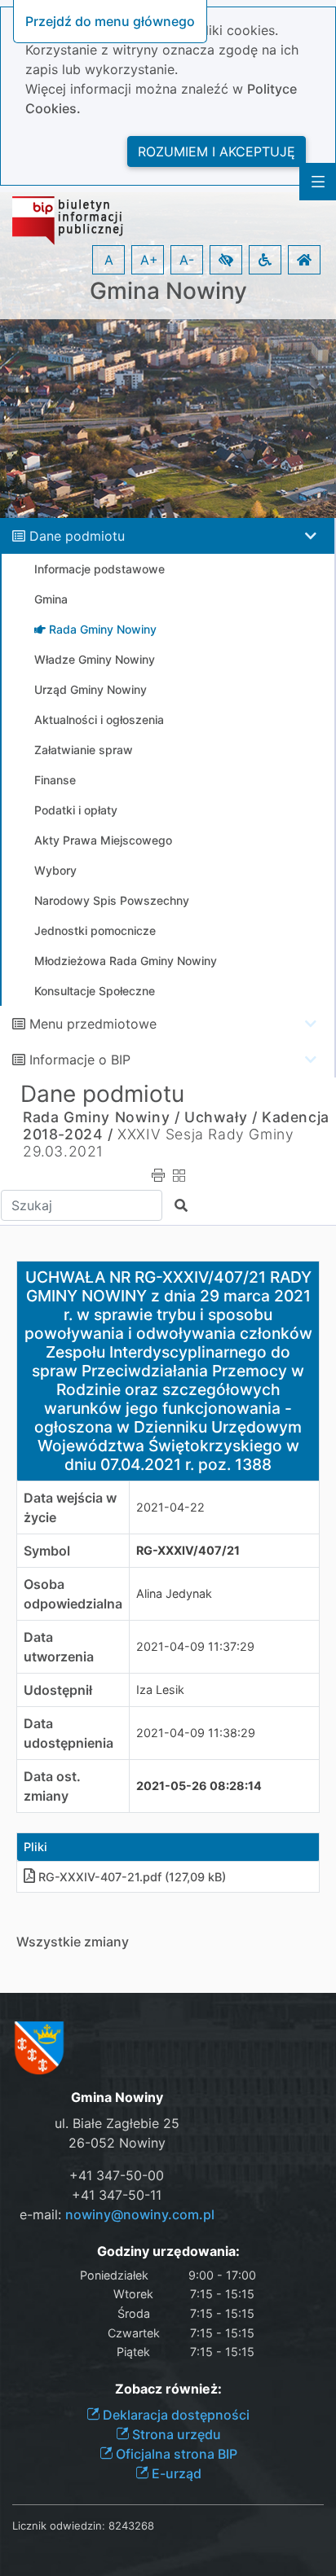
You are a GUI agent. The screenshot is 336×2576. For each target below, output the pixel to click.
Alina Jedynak (174, 1593)
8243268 (131, 2526)
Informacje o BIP (80, 1060)
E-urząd (175, 2473)
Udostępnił (58, 1690)
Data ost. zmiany (52, 1786)
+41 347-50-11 (117, 2195)
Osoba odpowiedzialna (73, 1594)
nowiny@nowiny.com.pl (140, 2214)
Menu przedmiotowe (93, 1024)
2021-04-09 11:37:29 (195, 1646)
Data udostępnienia (69, 1733)
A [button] (109, 260)
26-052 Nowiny (117, 2143)
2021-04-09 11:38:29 (196, 1733)
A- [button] (187, 260)
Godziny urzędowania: (168, 2251)
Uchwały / (221, 1117)
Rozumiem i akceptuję (217, 151)
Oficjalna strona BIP (175, 2454)
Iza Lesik (160, 1690)
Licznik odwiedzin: (59, 2526)
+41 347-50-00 (117, 2175)
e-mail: (117, 2214)
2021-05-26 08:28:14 (199, 1786)
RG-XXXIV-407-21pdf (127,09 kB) (132, 1877)
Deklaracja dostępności (175, 2415)
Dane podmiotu (77, 536)
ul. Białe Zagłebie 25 (117, 2123)
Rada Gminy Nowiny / (101, 1117)
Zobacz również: (168, 2389)
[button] (226, 260)
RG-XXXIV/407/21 (188, 1550)
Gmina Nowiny (168, 291)
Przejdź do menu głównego (110, 21)
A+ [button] (149, 260)
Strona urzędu (175, 2434)
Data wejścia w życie (70, 1507)
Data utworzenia (59, 1647)
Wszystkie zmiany (73, 1942)
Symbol (47, 1551)
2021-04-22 (170, 1507)
